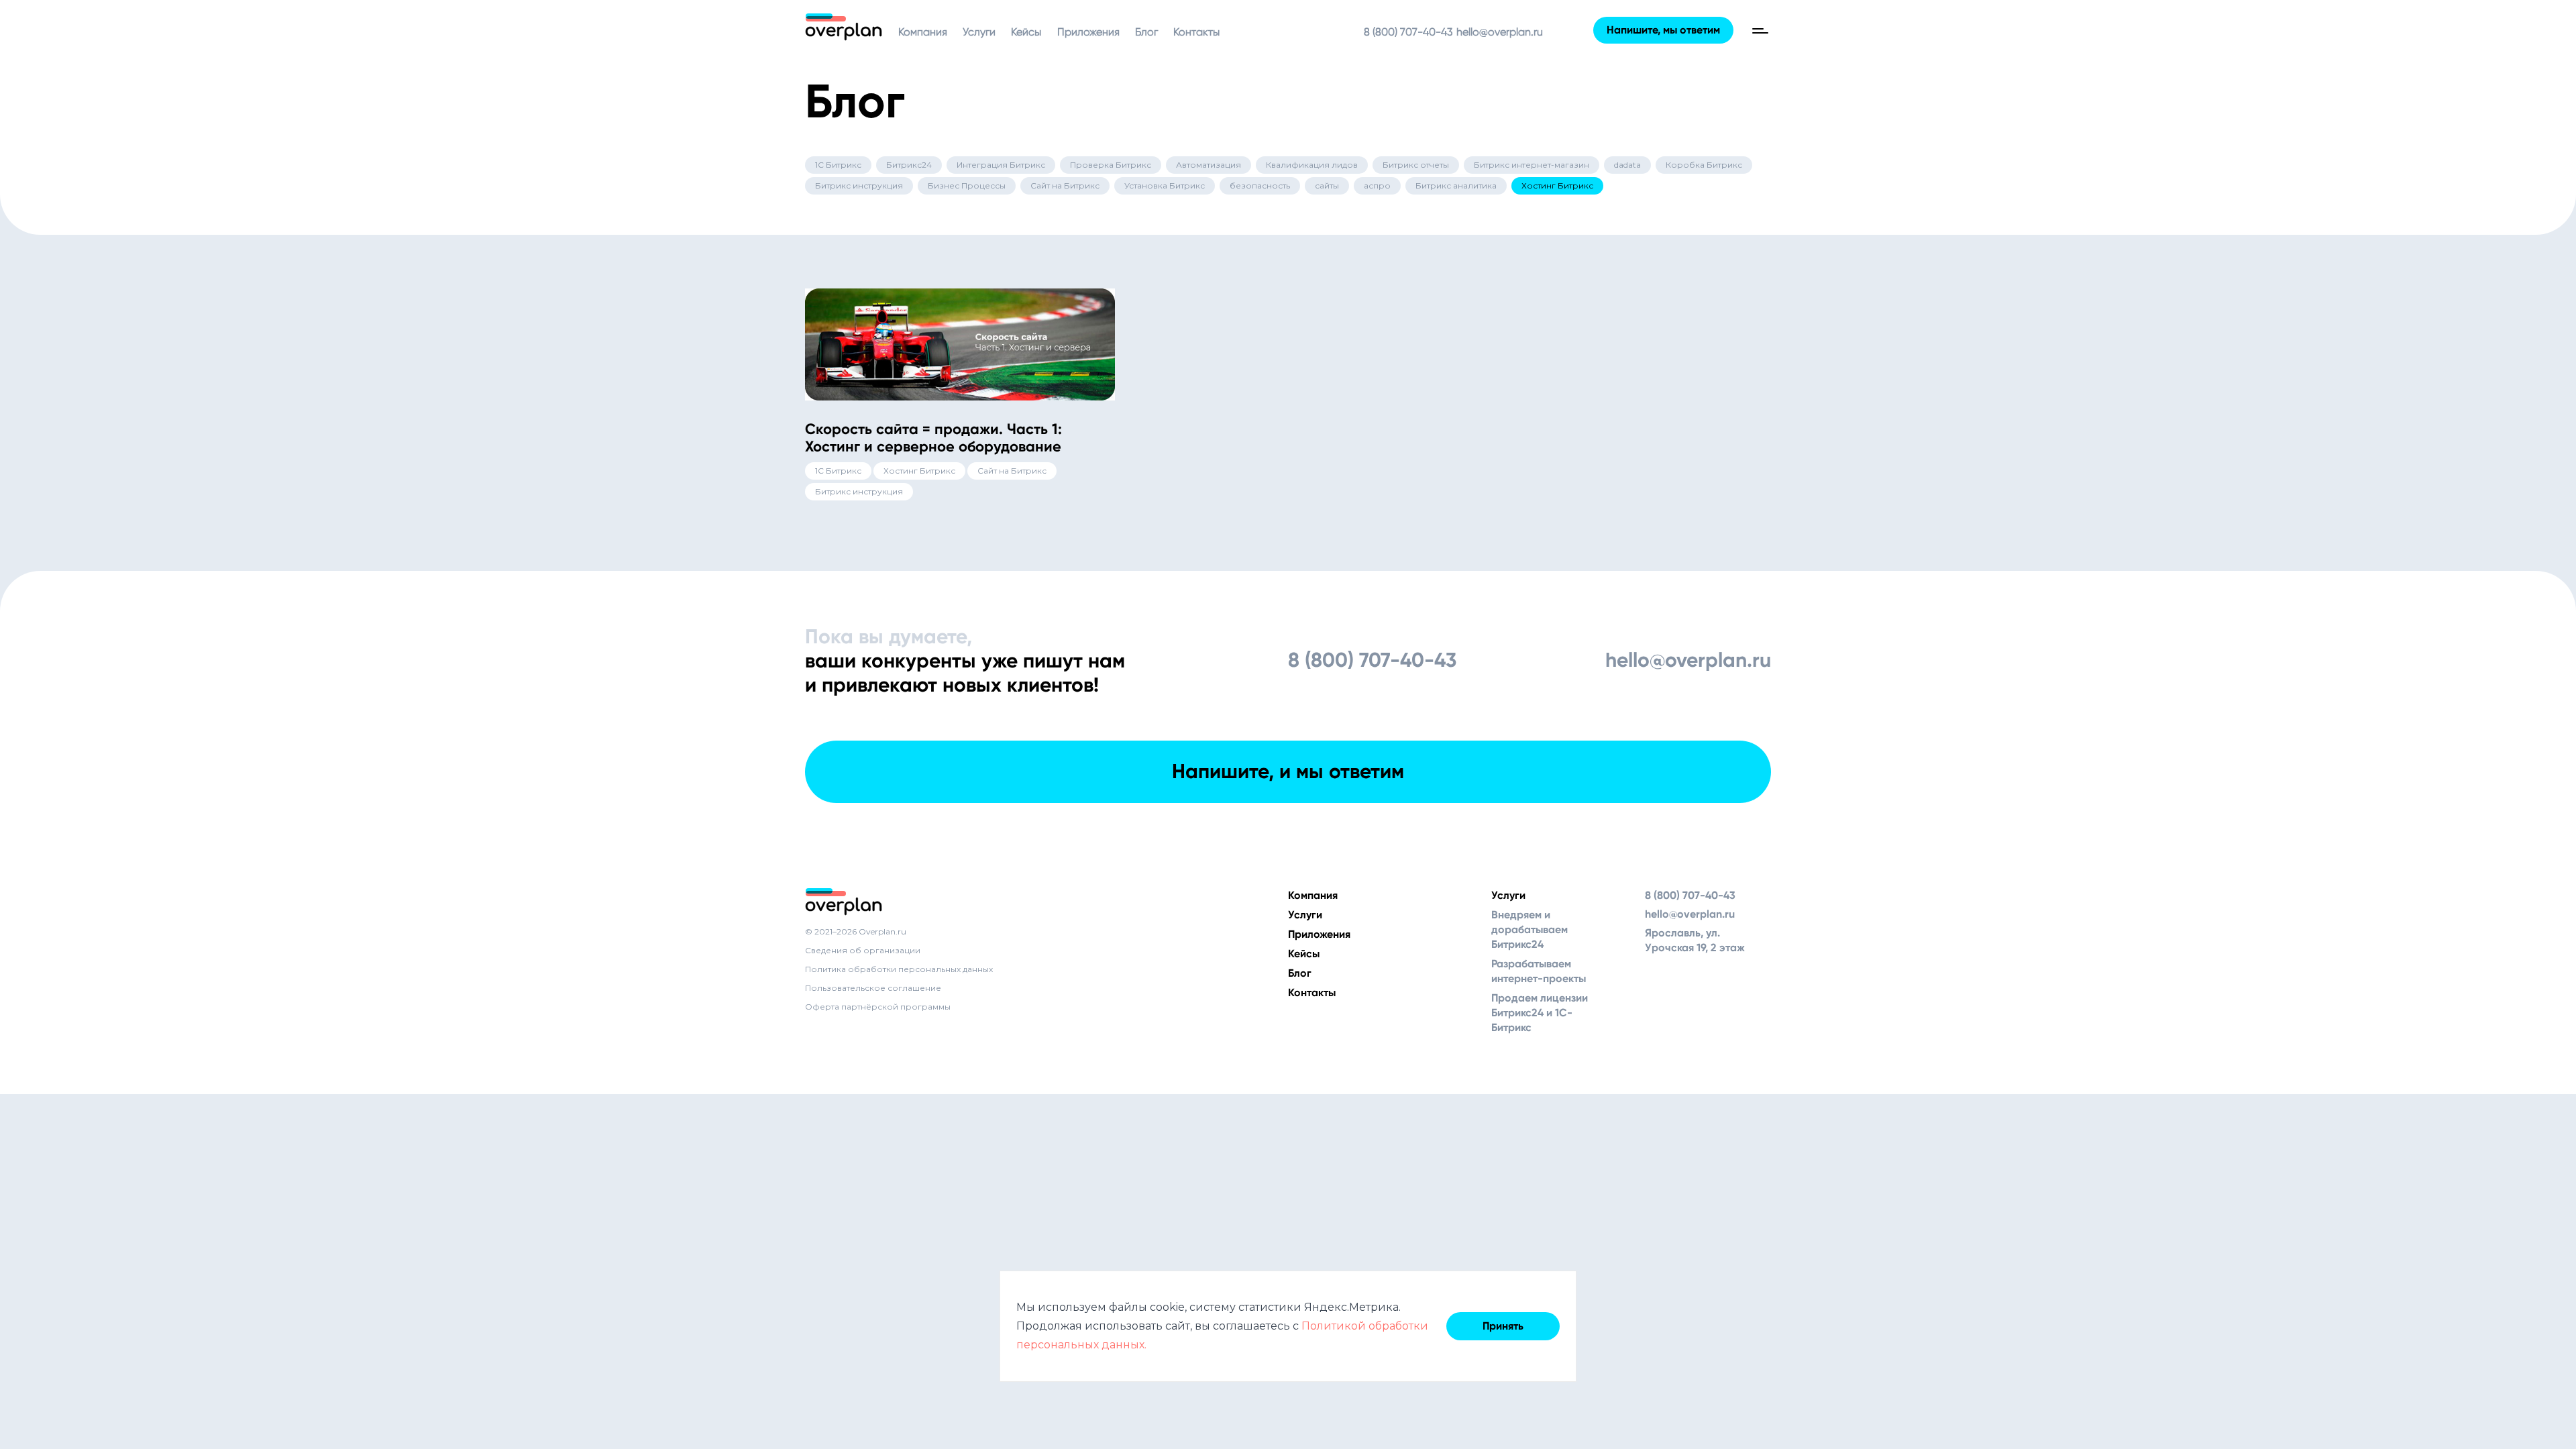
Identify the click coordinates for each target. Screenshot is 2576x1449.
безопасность (1260, 185)
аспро (1377, 185)
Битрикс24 (909, 165)
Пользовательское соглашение (873, 988)
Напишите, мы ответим (1663, 30)
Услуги (979, 32)
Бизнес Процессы (967, 185)
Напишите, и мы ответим (1288, 771)
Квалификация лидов (1312, 165)
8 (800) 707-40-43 (1408, 32)
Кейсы (1026, 32)
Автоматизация (1209, 165)
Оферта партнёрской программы (878, 1007)
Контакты (1196, 32)
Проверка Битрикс (1111, 165)
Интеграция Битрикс (1001, 165)
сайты (1327, 185)
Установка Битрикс (1165, 185)
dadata (1627, 165)
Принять (1503, 1326)
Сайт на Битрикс (1065, 185)
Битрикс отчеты (1416, 165)
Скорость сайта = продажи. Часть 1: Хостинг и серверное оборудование (933, 438)
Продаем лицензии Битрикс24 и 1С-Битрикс (1540, 1013)
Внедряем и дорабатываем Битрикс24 (1529, 929)
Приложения (1088, 32)
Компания (923, 32)
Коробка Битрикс (1704, 165)
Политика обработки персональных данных (899, 969)
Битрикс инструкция (859, 185)
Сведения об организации (863, 950)
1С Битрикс (838, 165)
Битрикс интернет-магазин (1532, 165)
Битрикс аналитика (1456, 185)
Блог (1146, 32)
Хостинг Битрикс (1557, 185)
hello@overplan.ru (1500, 32)
